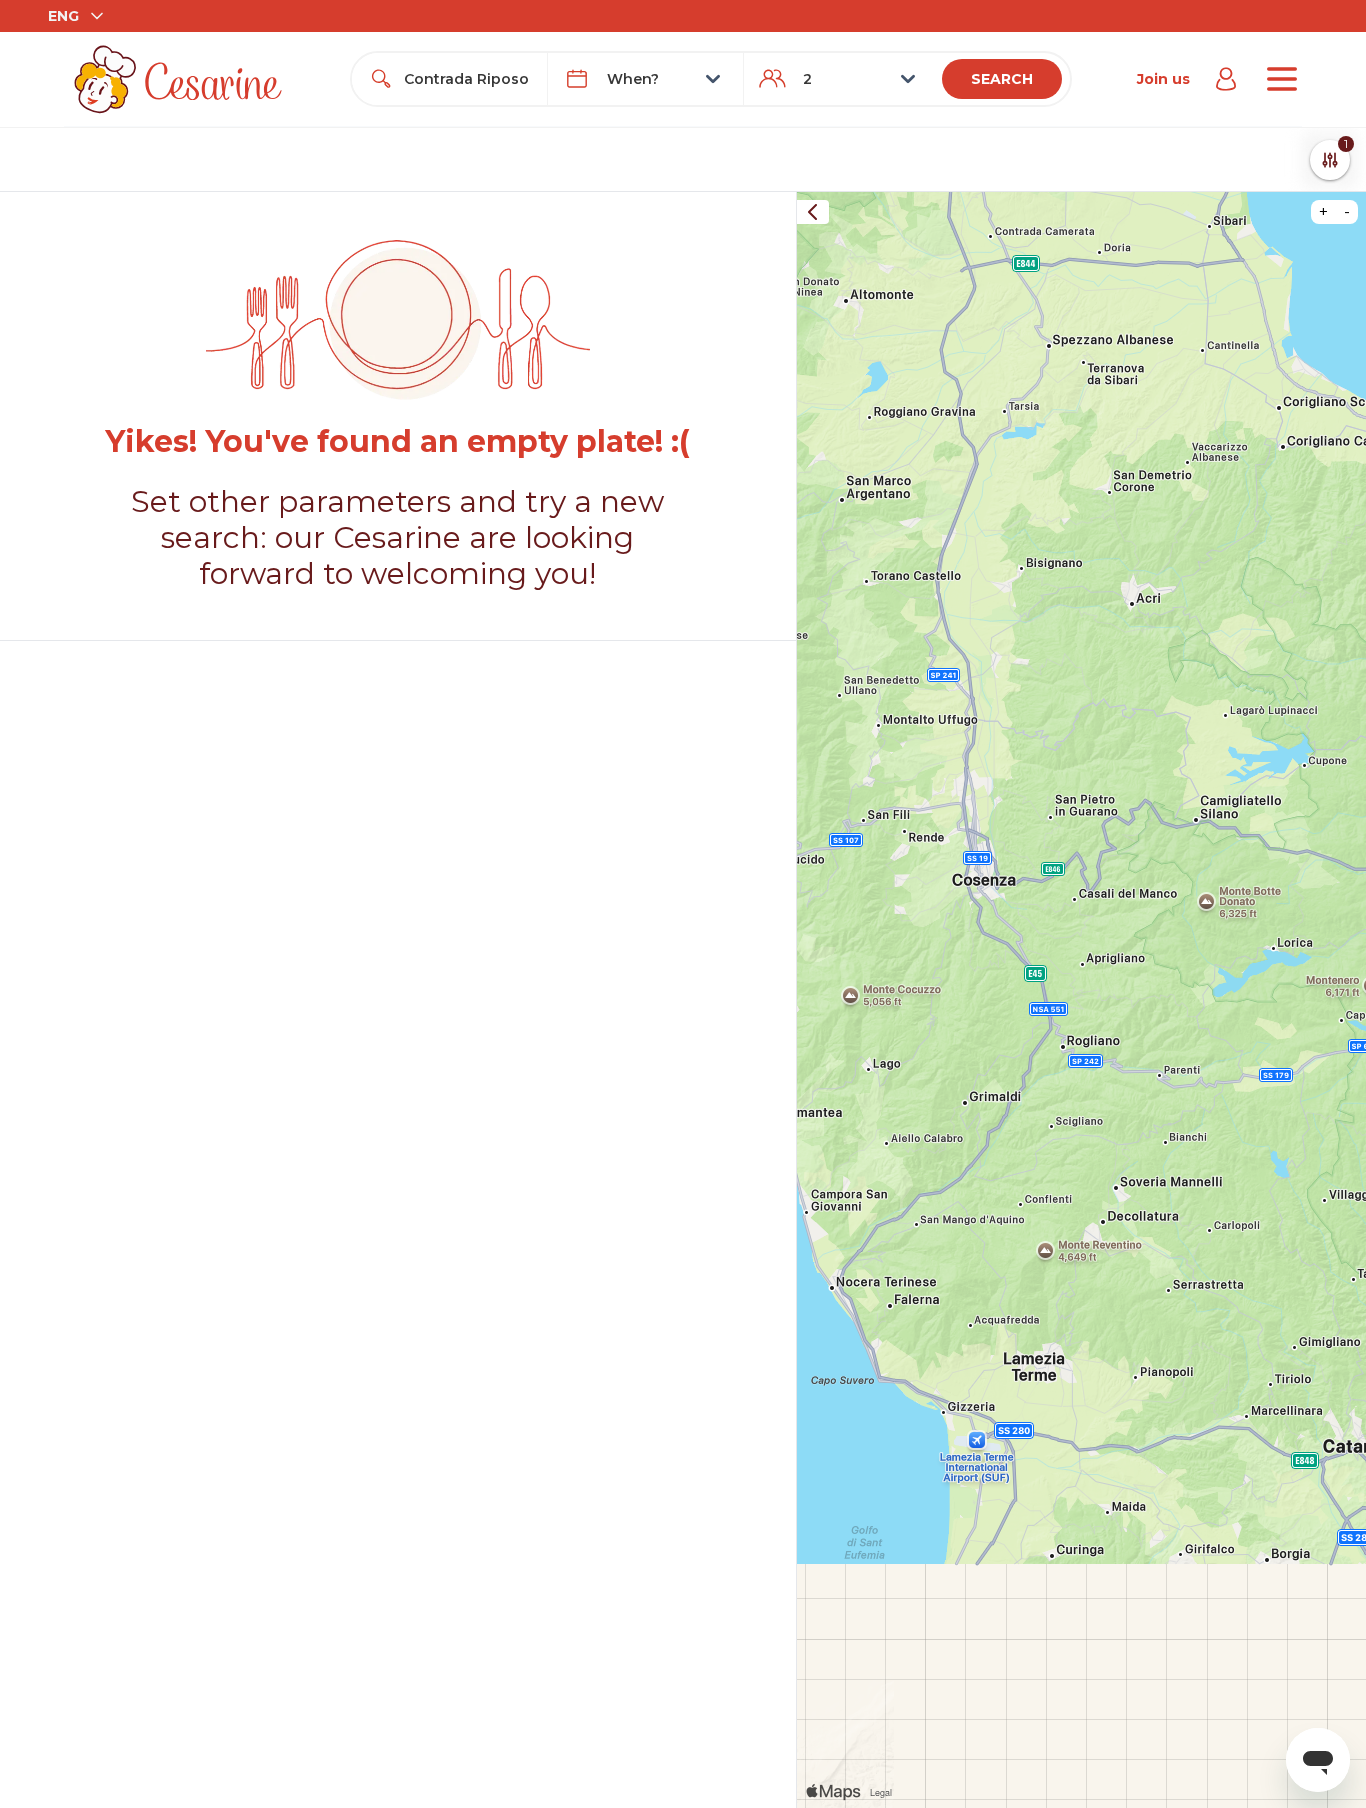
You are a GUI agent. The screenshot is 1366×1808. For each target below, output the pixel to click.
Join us (1163, 79)
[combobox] (467, 79)
